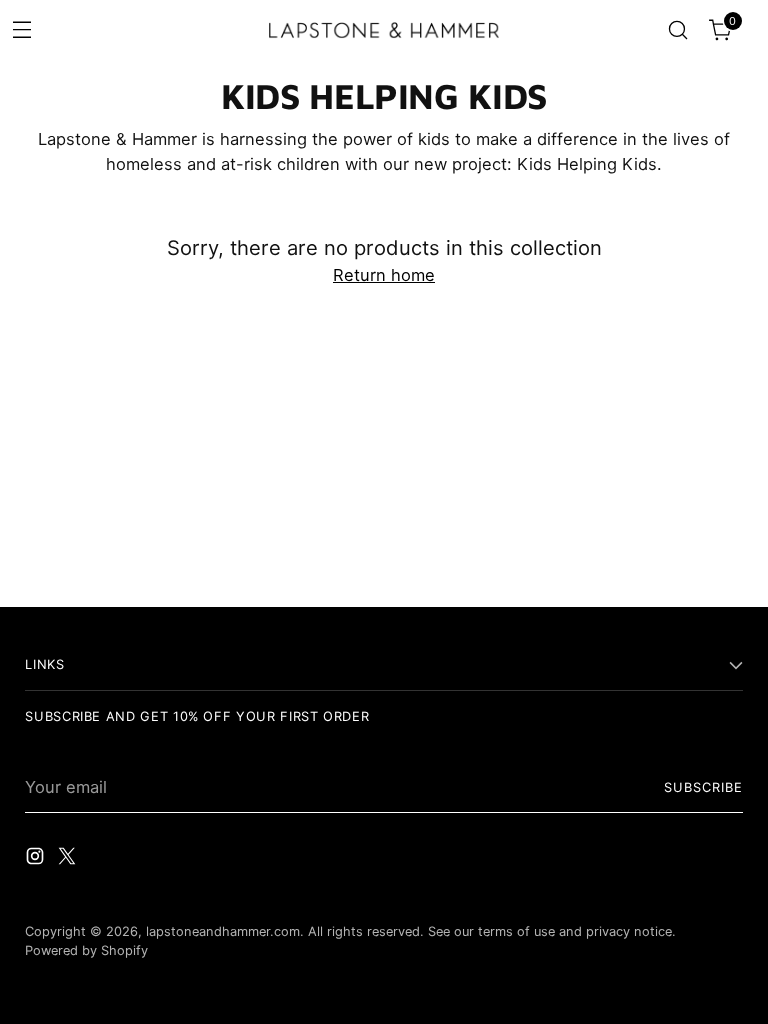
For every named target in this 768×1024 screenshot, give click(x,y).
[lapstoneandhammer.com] (384, 30)
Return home (384, 275)
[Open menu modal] (21, 28)
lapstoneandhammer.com (223, 931)
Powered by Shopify (86, 950)
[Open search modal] (678, 30)
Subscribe (703, 787)
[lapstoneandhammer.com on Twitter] (69, 859)
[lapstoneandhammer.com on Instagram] (37, 859)
